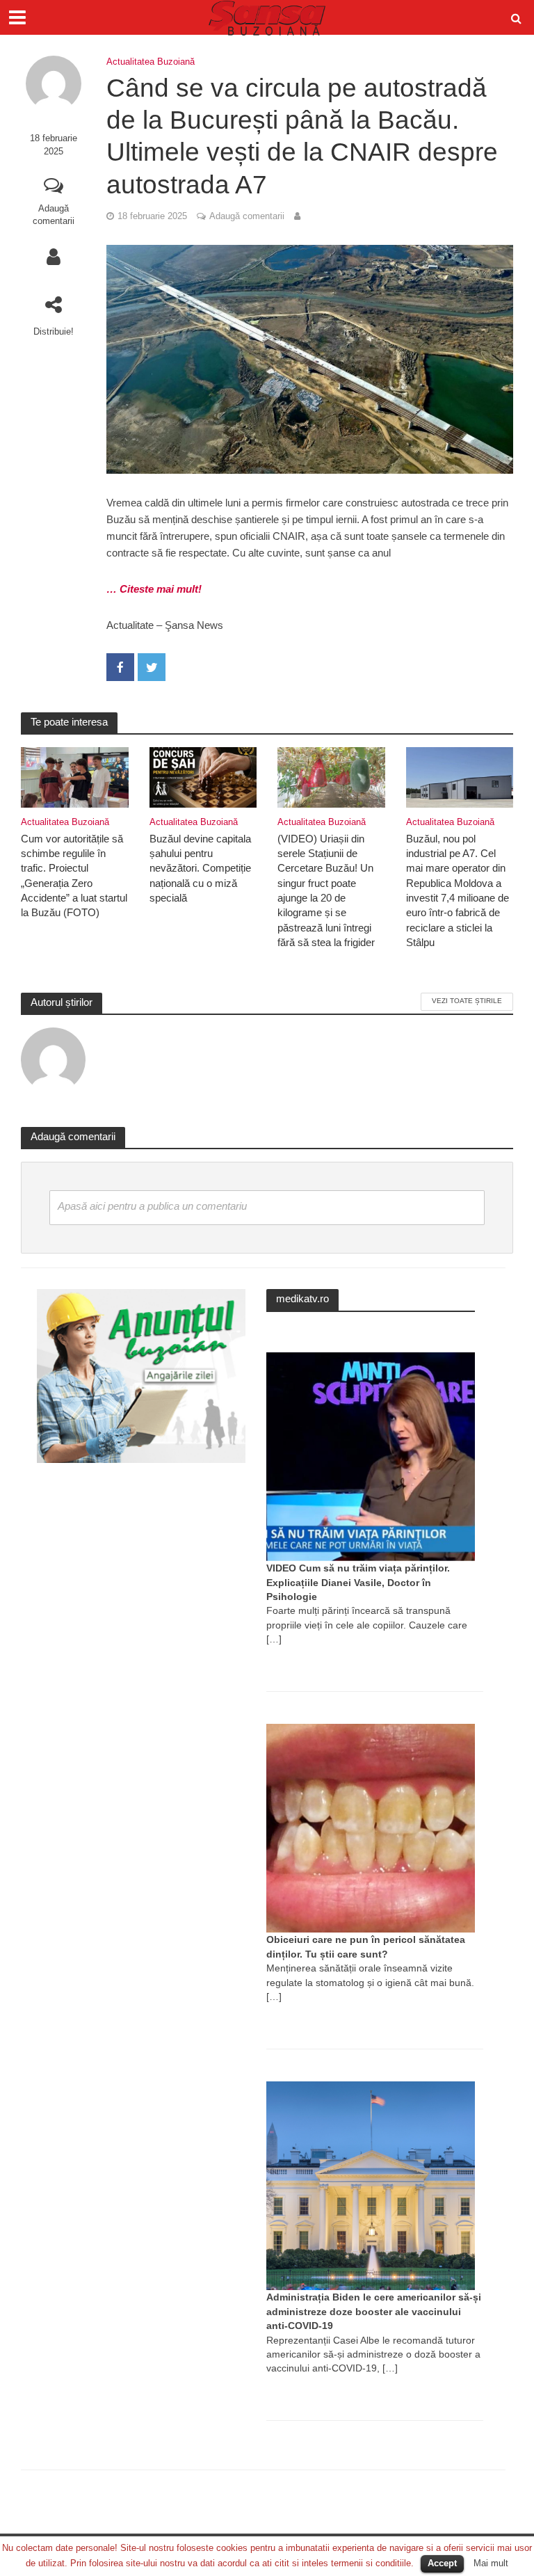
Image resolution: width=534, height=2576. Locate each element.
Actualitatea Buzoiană (151, 62)
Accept (442, 2563)
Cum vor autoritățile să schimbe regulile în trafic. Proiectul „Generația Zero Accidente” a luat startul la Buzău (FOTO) (74, 876)
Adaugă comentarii (54, 215)
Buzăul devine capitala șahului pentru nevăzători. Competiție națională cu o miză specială (200, 869)
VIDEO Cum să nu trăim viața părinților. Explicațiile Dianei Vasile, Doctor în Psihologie (358, 1582)
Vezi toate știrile (467, 1001)
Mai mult (491, 2563)
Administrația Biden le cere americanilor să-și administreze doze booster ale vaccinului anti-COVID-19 (374, 2311)
